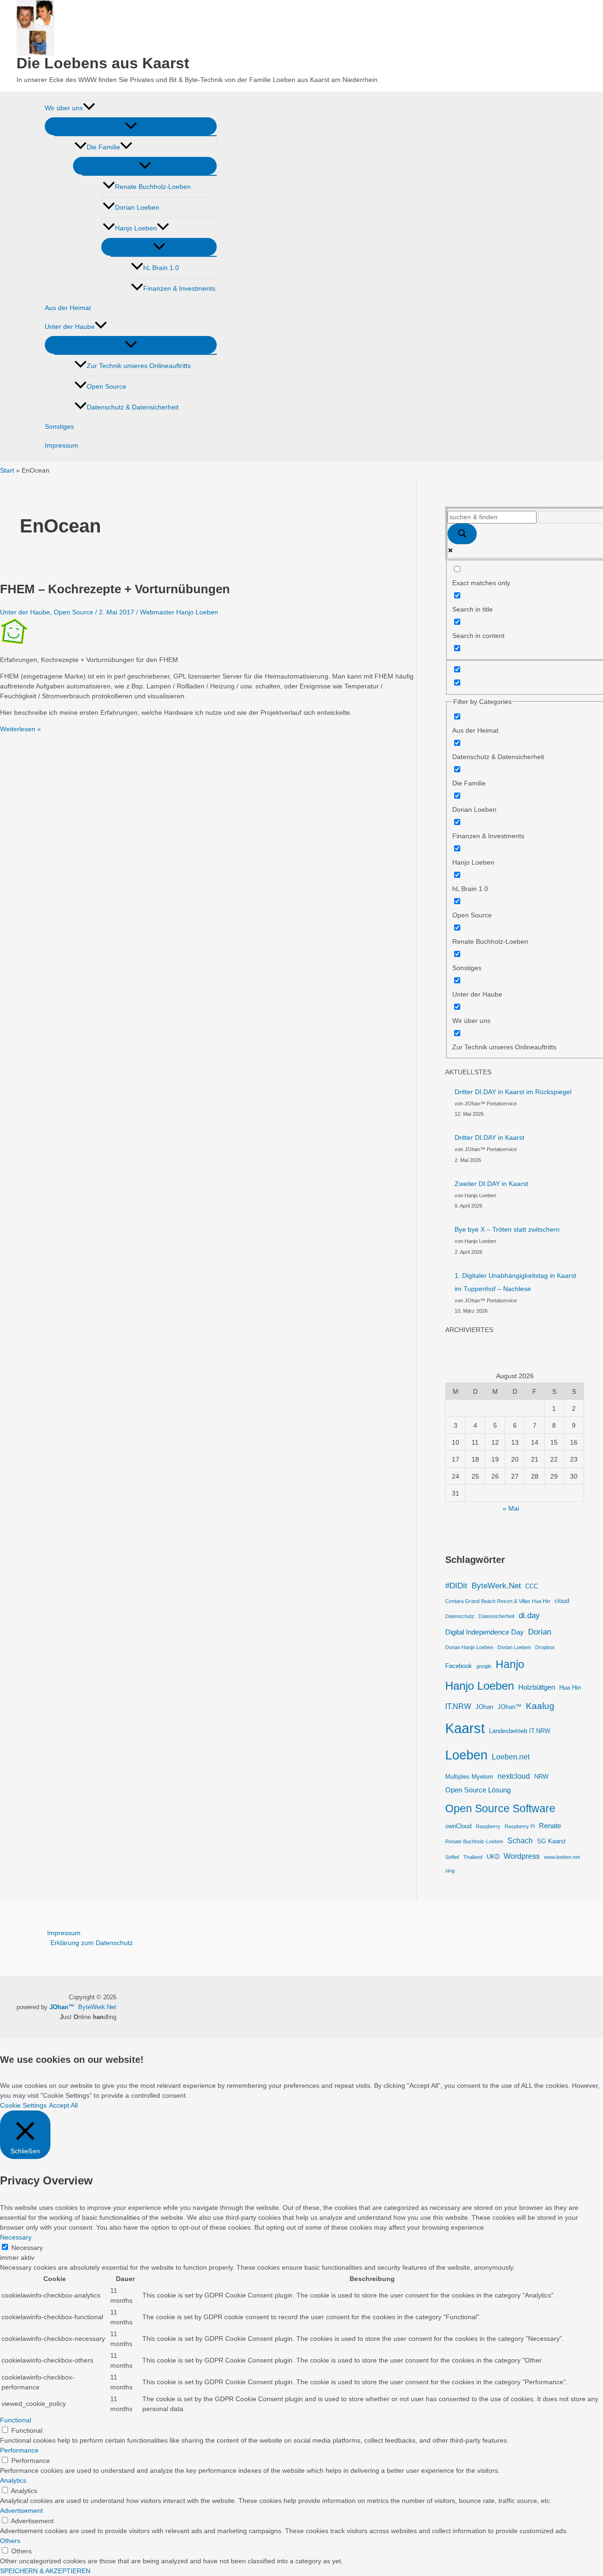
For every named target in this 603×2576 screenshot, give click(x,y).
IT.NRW (458, 1706)
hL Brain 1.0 (161, 268)
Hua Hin (570, 1688)
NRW (541, 1777)
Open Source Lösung (478, 1790)
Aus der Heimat (68, 308)
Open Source (106, 386)
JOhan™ (509, 1707)
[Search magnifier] (462, 534)
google (484, 1666)
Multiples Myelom (469, 1777)
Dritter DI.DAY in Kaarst (489, 1137)
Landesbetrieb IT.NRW (520, 1731)
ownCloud (458, 1826)
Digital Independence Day (485, 1632)
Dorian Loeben (137, 207)
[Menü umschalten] (131, 126)
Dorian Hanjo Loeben (469, 1647)
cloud (562, 1601)
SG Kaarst (551, 1841)
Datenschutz (460, 1616)
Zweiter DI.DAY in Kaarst (491, 1184)
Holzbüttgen (537, 1687)
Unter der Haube (70, 327)
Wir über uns (64, 108)
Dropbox (545, 1647)
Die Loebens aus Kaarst (103, 63)
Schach (520, 1840)
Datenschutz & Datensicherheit (133, 407)
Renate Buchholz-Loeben (153, 187)
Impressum (61, 445)
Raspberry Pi (520, 1826)
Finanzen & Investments (179, 288)
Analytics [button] (13, 2480)
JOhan (484, 1707)
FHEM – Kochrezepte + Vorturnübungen (115, 589)
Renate (550, 1826)
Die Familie (103, 147)
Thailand (473, 1857)
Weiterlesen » (20, 729)
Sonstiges (59, 426)
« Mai (511, 1508)
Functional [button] (16, 2420)
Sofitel (452, 1857)
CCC (532, 1586)
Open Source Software (500, 1808)
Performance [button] (19, 2450)
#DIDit (456, 1586)
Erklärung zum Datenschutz (92, 1943)
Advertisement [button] (21, 2511)
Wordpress (522, 1856)
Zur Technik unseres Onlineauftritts (139, 366)
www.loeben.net (562, 1857)
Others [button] (10, 2541)
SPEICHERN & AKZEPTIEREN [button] (45, 2571)
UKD (493, 1857)
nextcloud (514, 1776)
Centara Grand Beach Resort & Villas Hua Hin (498, 1601)
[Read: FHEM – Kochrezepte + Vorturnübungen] (14, 643)
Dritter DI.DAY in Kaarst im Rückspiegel (513, 1092)
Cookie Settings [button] (23, 2105)
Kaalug (540, 1706)
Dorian (540, 1632)
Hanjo (510, 1664)
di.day (529, 1615)
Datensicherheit (497, 1616)
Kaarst (465, 1728)
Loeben (466, 1755)
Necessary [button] (16, 2237)
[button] (89, 108)
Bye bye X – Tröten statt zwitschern (507, 1229)
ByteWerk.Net (496, 1586)
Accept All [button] (63, 2105)
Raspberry (488, 1826)
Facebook (459, 1666)
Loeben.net (511, 1757)
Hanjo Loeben (136, 228)
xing (450, 1871)
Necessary (27, 2248)
